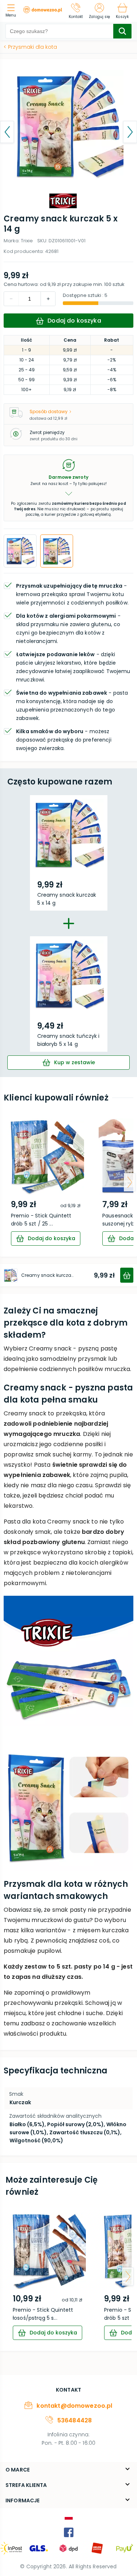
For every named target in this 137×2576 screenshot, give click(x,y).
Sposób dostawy (49, 411)
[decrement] (48, 299)
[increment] (11, 299)
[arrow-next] (130, 1182)
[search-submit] (122, 31)
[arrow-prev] (7, 1182)
